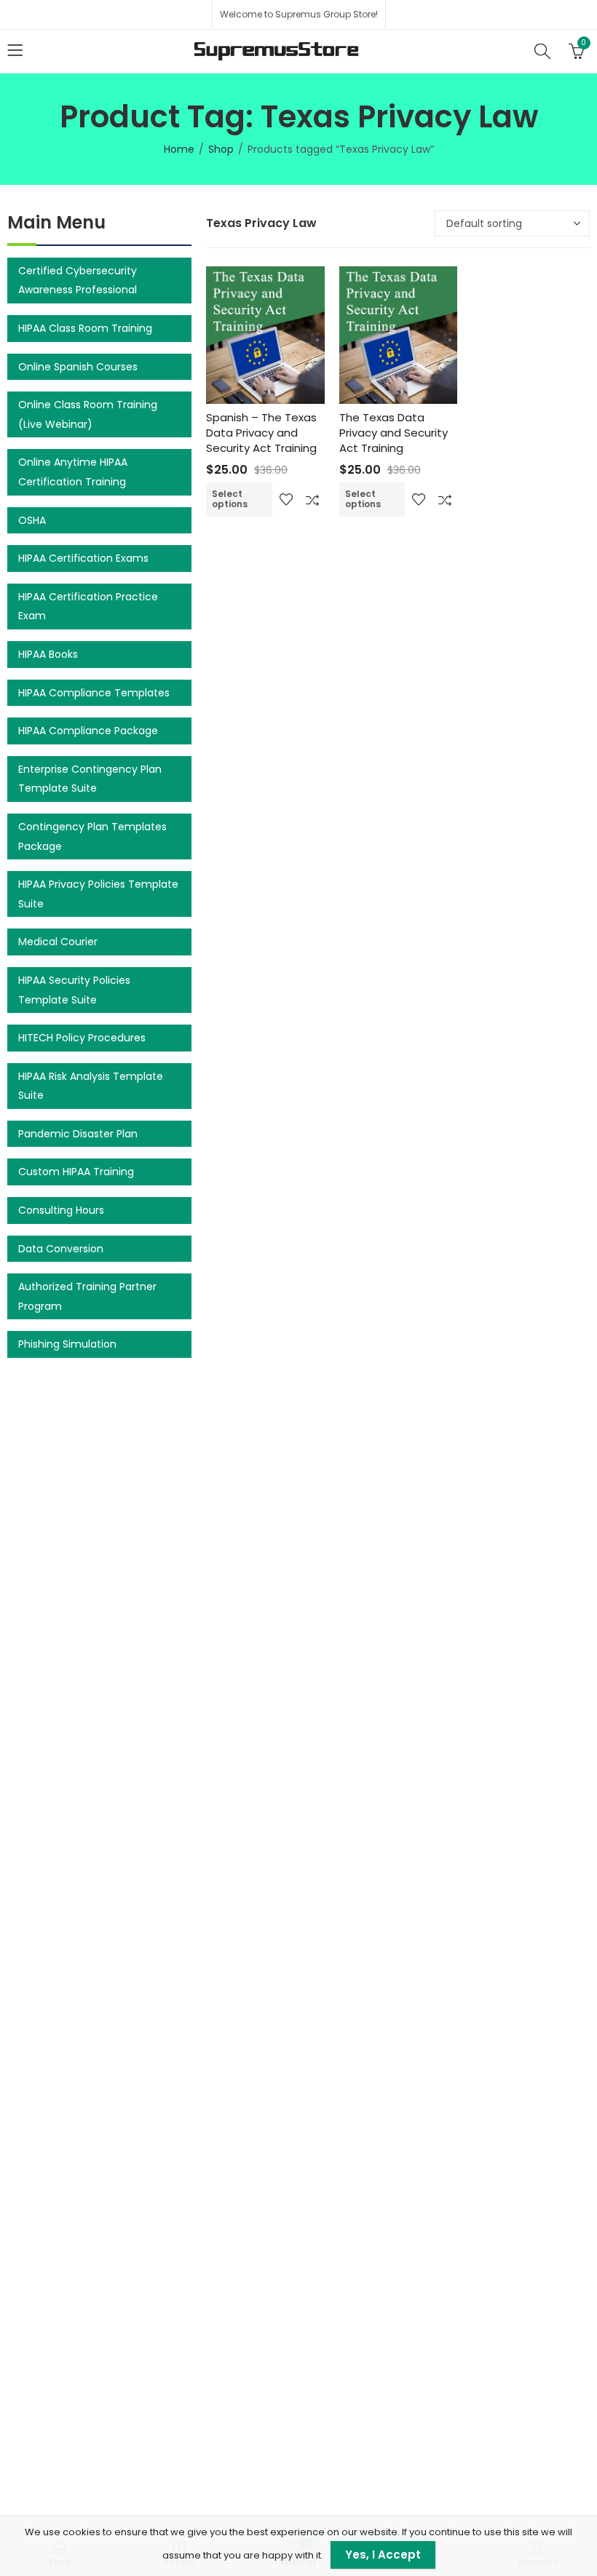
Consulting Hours (61, 1210)
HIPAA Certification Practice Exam (88, 607)
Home (179, 149)
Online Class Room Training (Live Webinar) (88, 414)
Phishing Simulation (67, 1344)
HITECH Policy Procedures (82, 1038)
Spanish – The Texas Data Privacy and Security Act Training (261, 433)
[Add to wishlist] (286, 499)
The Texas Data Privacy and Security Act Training (394, 433)
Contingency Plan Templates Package (92, 836)
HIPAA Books (48, 654)
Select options (230, 499)
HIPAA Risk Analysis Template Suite (91, 1086)
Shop (221, 149)
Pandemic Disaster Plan (78, 1134)
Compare (312, 499)
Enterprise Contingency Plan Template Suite (90, 779)
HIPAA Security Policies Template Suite (74, 990)
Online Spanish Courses (78, 367)
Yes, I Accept (383, 2555)
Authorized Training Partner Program (87, 1296)
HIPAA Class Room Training (85, 328)
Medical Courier (58, 942)
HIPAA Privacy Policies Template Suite (98, 894)
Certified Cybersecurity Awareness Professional (78, 281)
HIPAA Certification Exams (83, 558)
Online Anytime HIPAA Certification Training (73, 472)
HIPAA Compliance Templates (94, 693)
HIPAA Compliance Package (88, 731)
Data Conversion (61, 1249)
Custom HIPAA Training (76, 1172)
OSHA (32, 520)
